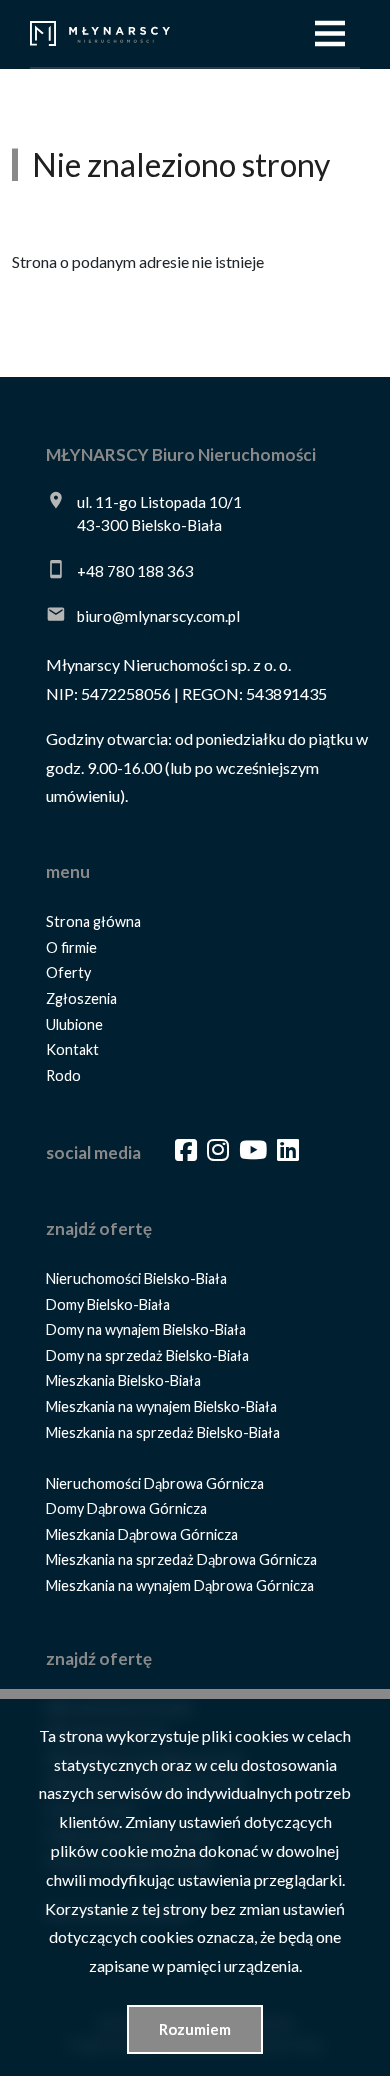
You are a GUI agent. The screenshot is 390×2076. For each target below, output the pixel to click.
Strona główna (93, 921)
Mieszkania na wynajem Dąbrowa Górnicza (180, 1585)
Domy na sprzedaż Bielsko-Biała (147, 1355)
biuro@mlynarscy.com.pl (158, 616)
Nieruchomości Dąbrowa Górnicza (155, 1483)
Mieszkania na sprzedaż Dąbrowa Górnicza (181, 1559)
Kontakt (72, 1049)
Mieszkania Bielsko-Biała (123, 1380)
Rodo (63, 1075)
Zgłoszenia (81, 998)
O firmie (71, 947)
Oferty (68, 972)
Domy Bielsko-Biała (108, 1304)
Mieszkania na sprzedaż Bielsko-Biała (163, 1432)
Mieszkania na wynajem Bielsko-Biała (161, 1406)
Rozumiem (195, 2029)
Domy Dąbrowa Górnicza (126, 1508)
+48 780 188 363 (135, 571)
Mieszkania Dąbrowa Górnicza (142, 1534)
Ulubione (74, 1024)
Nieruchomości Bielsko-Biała (136, 1278)
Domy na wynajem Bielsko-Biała (146, 1329)
